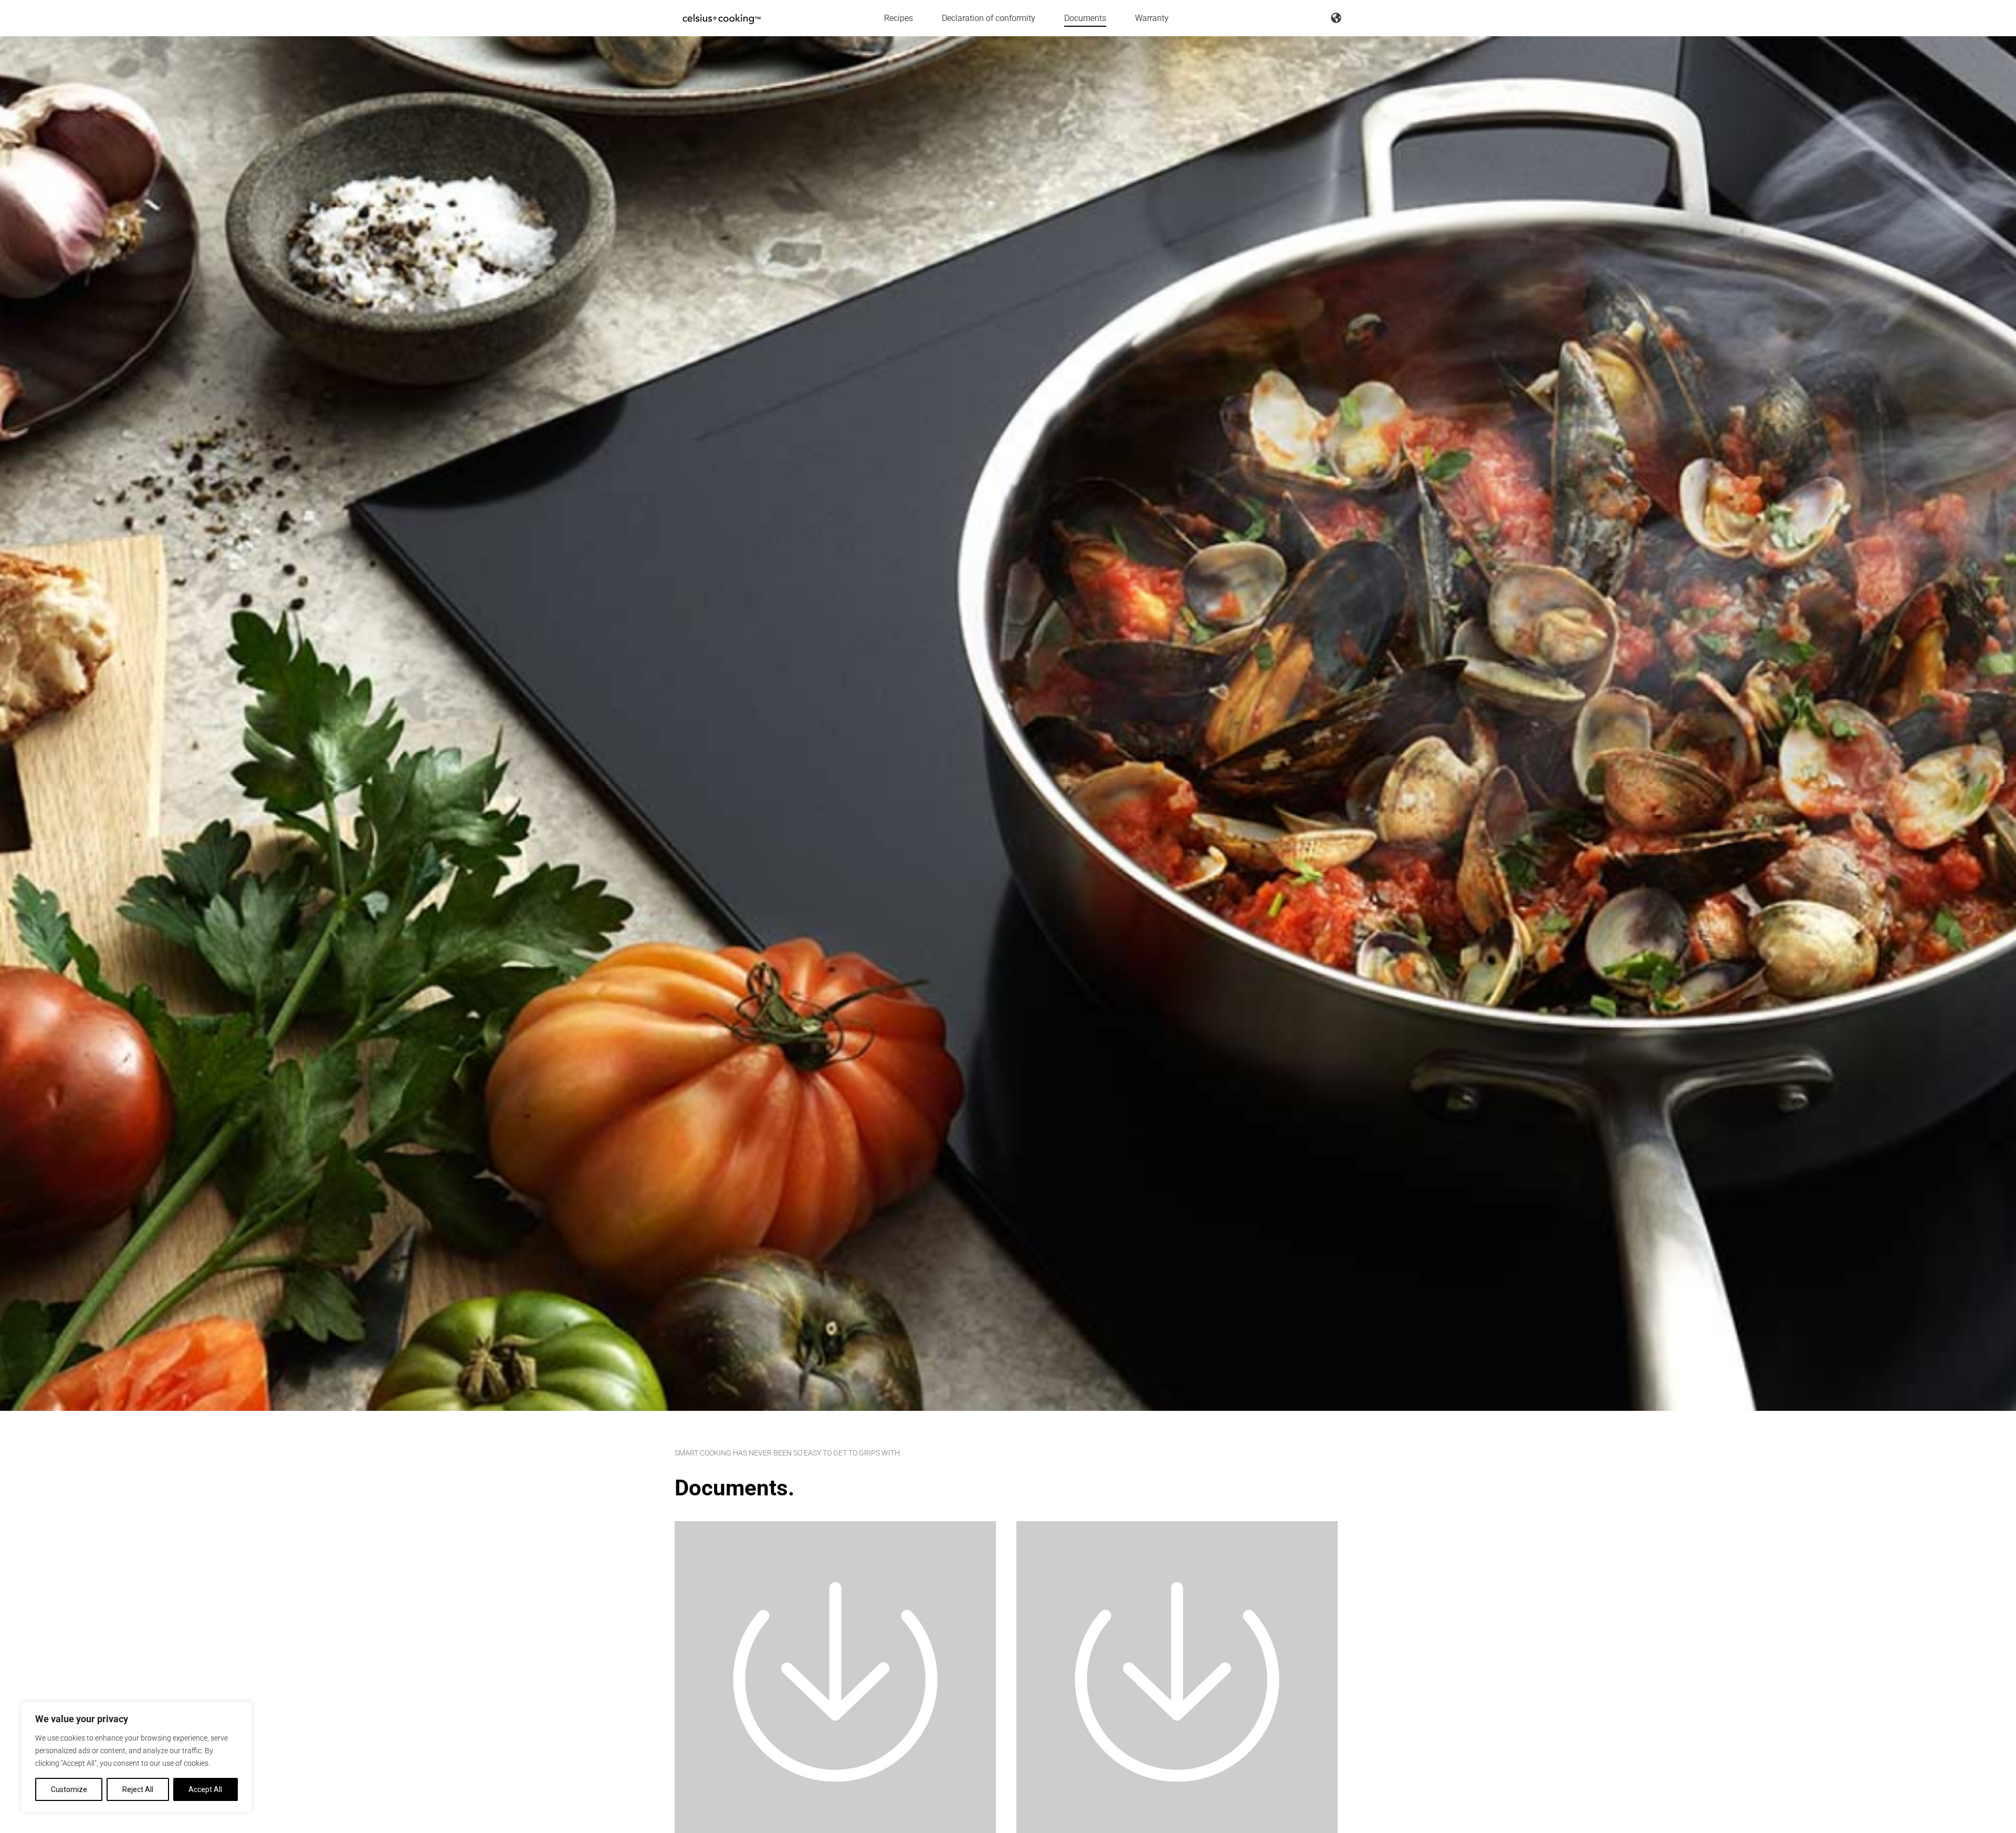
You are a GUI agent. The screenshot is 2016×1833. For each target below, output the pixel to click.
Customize (69, 1789)
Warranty (1152, 18)
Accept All (205, 1789)
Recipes (899, 18)
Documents (1085, 18)
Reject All (138, 1789)
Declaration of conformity (989, 18)
